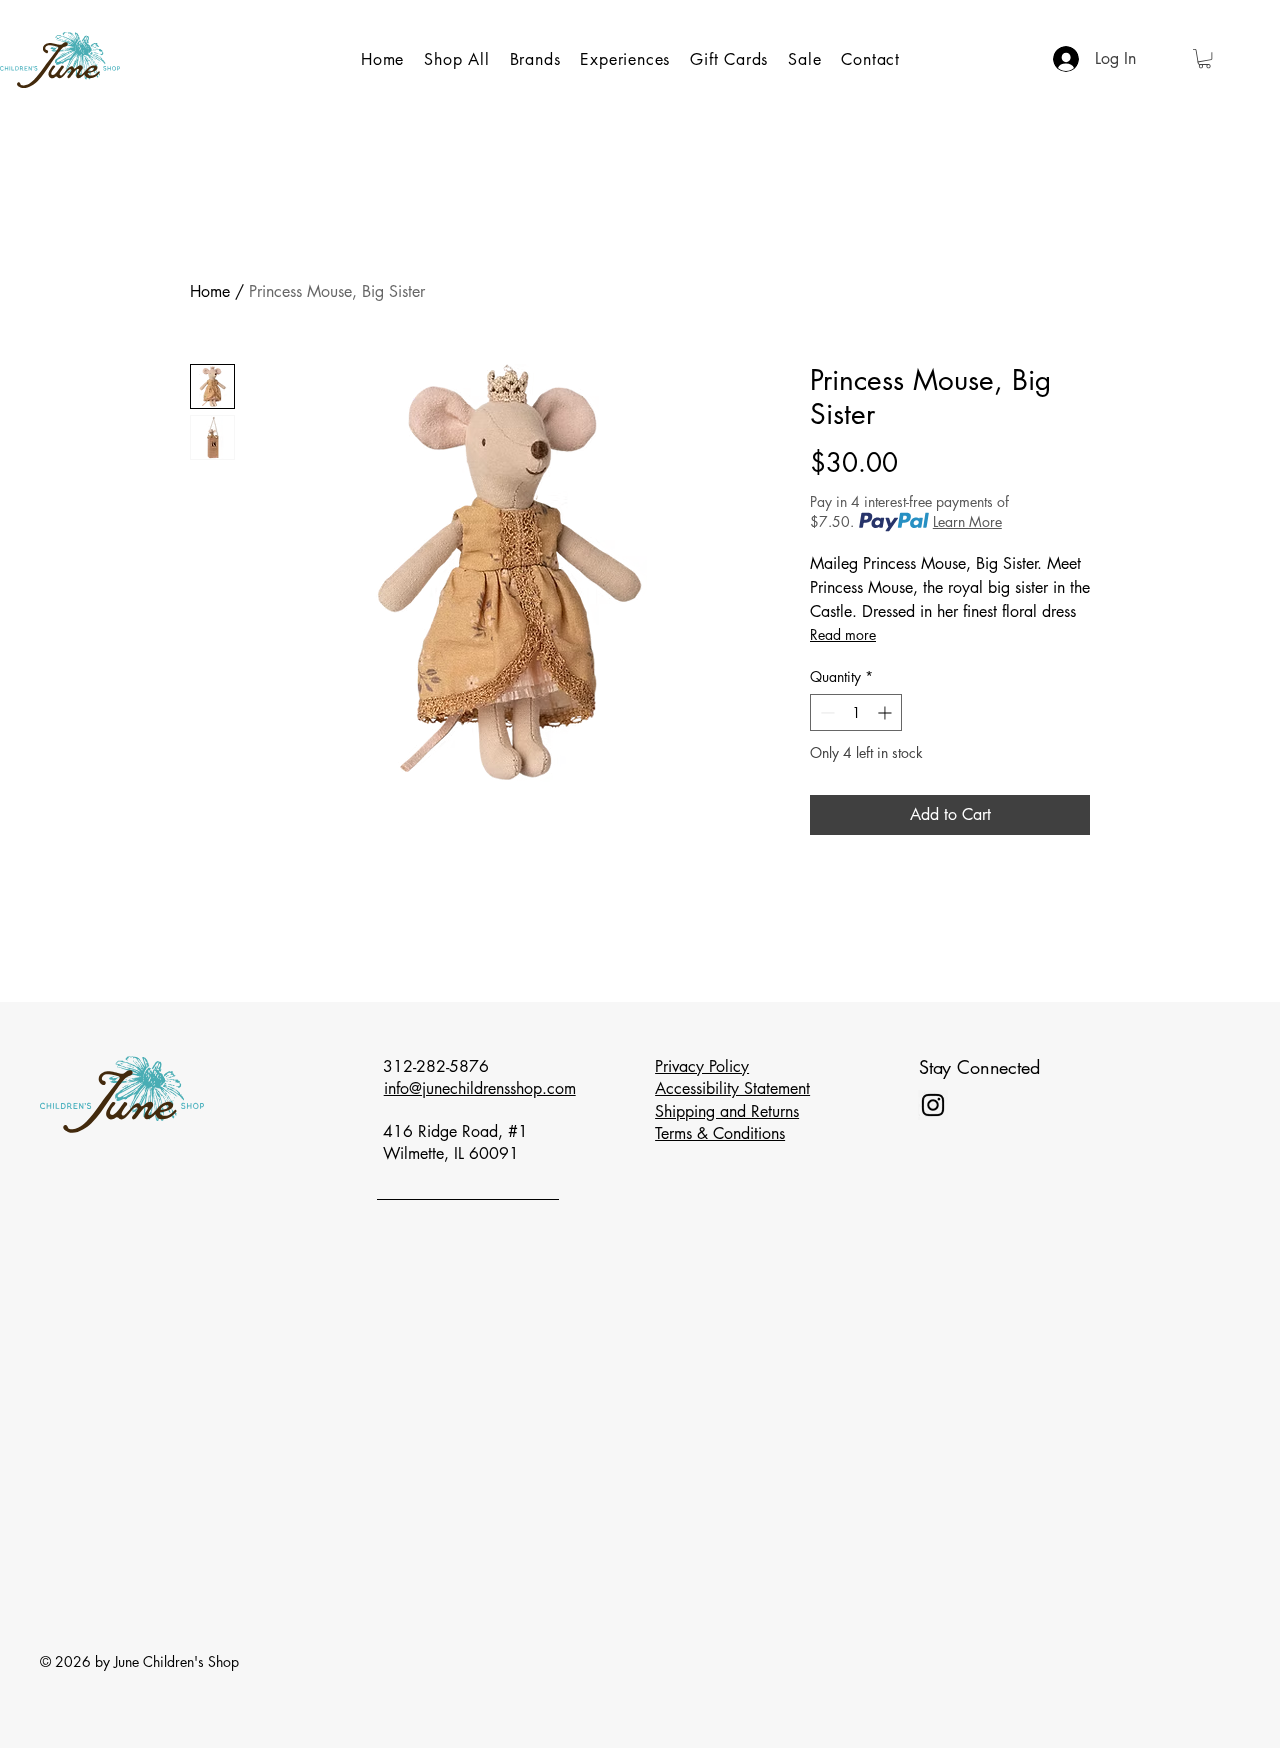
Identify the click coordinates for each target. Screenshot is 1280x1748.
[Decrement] (825, 712)
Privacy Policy (702, 1066)
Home (210, 291)
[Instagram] (933, 1105)
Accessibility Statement (732, 1088)
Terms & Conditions (720, 1133)
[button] (1204, 58)
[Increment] (886, 712)
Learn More (967, 521)
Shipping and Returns (727, 1111)
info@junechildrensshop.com (480, 1088)
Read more (843, 634)
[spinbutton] (856, 712)
